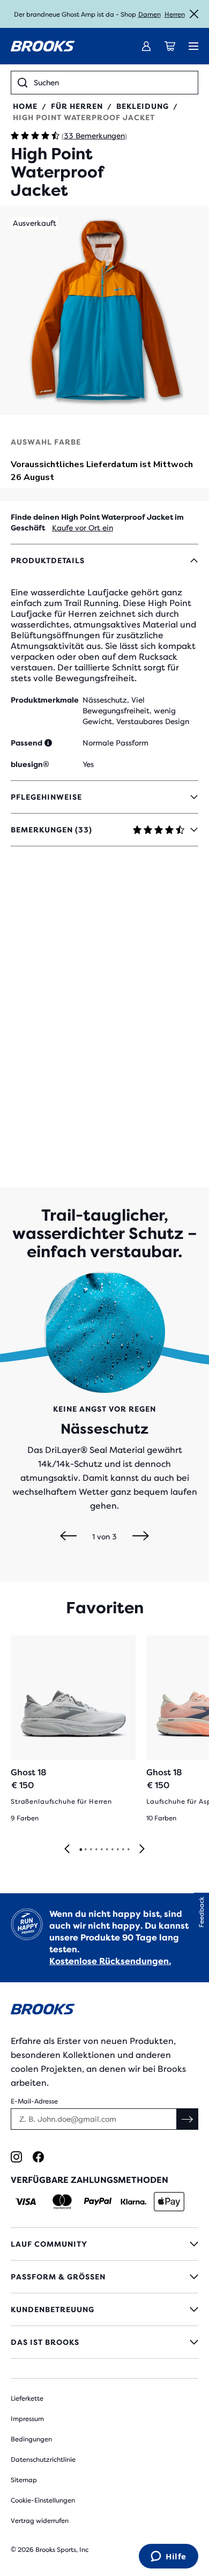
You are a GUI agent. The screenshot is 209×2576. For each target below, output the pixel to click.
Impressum (27, 2419)
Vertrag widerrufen (40, 2521)
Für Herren (77, 106)
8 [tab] (117, 1850)
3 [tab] (91, 1850)
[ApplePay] (169, 2202)
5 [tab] (101, 1850)
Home (25, 106)
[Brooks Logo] (104, 2011)
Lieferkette (27, 2398)
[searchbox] (113, 83)
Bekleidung (143, 106)
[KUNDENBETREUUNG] (104, 2309)
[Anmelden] (146, 46)
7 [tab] (112, 1850)
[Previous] (68, 1537)
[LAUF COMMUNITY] (104, 2244)
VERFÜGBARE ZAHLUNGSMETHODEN (89, 2180)
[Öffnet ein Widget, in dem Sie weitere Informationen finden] (169, 2557)
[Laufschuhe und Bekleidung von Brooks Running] (43, 46)
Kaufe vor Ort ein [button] (83, 528)
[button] (104, 311)
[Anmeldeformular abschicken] (188, 2119)
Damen (150, 14)
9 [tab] (123, 1850)
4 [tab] (96, 1850)
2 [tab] (85, 1850)
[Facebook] (38, 2157)
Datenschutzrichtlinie (43, 2460)
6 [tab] (107, 1850)
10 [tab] (128, 1850)
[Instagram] (16, 2157)
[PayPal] (98, 2202)
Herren (175, 14)
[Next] (141, 1537)
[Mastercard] (62, 2202)
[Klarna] (133, 2202)
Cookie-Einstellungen (43, 2500)
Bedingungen (31, 2439)
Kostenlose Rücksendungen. (110, 1961)
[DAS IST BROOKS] (104, 2342)
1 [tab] (80, 1850)
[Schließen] (194, 14)
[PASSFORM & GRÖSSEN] (104, 2277)
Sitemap (24, 2480)
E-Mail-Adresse (34, 2101)
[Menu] (193, 46)
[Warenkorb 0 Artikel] (170, 46)
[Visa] (26, 2202)
